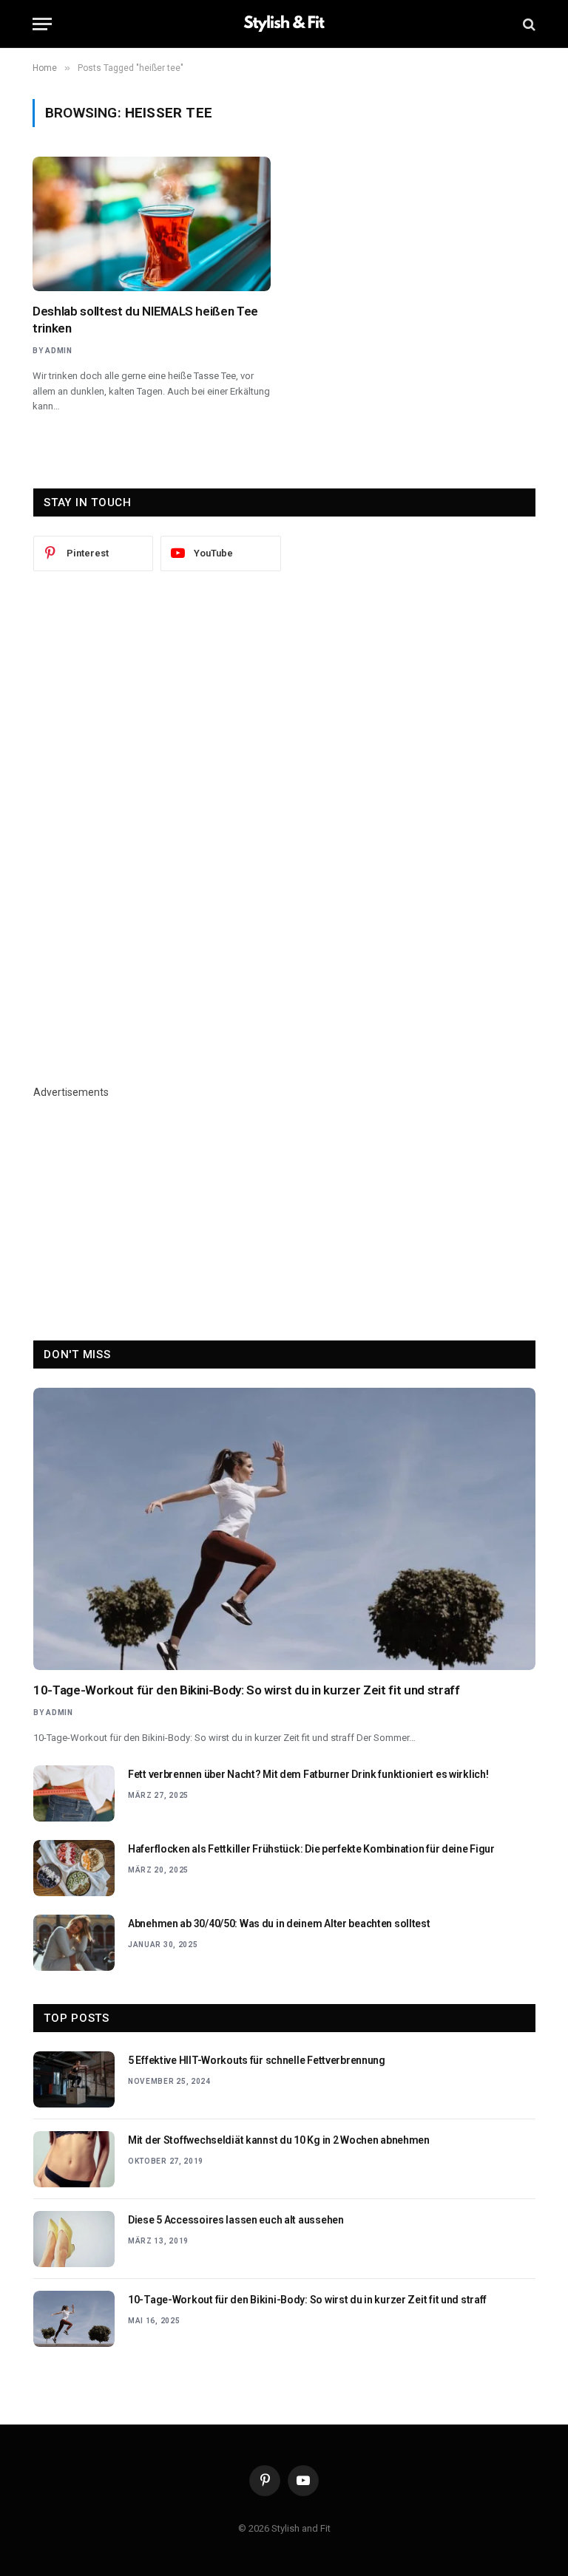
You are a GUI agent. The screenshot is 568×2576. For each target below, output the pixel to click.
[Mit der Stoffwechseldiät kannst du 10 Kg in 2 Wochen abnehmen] (74, 2159)
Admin (59, 351)
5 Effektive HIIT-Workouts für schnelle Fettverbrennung (257, 2060)
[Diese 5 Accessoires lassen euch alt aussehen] (74, 2239)
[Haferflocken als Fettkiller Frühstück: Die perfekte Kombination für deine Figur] (74, 1868)
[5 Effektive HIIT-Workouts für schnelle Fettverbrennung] (74, 2079)
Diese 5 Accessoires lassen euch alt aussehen (236, 2220)
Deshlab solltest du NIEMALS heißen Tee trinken (145, 320)
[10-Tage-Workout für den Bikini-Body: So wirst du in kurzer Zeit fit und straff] (284, 1529)
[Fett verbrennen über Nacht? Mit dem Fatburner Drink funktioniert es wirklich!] (74, 1793)
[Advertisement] (284, 708)
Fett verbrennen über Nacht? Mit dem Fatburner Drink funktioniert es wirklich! (308, 1774)
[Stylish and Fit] (284, 24)
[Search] (528, 24)
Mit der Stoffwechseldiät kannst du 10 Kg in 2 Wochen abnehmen (279, 2140)
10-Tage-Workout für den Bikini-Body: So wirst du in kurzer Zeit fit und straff (246, 1690)
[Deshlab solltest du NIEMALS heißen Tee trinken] (152, 224)
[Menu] (42, 24)
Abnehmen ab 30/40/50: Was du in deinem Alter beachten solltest (279, 1924)
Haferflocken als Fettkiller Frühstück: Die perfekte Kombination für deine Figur (311, 1849)
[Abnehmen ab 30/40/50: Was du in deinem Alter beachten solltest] (74, 1943)
